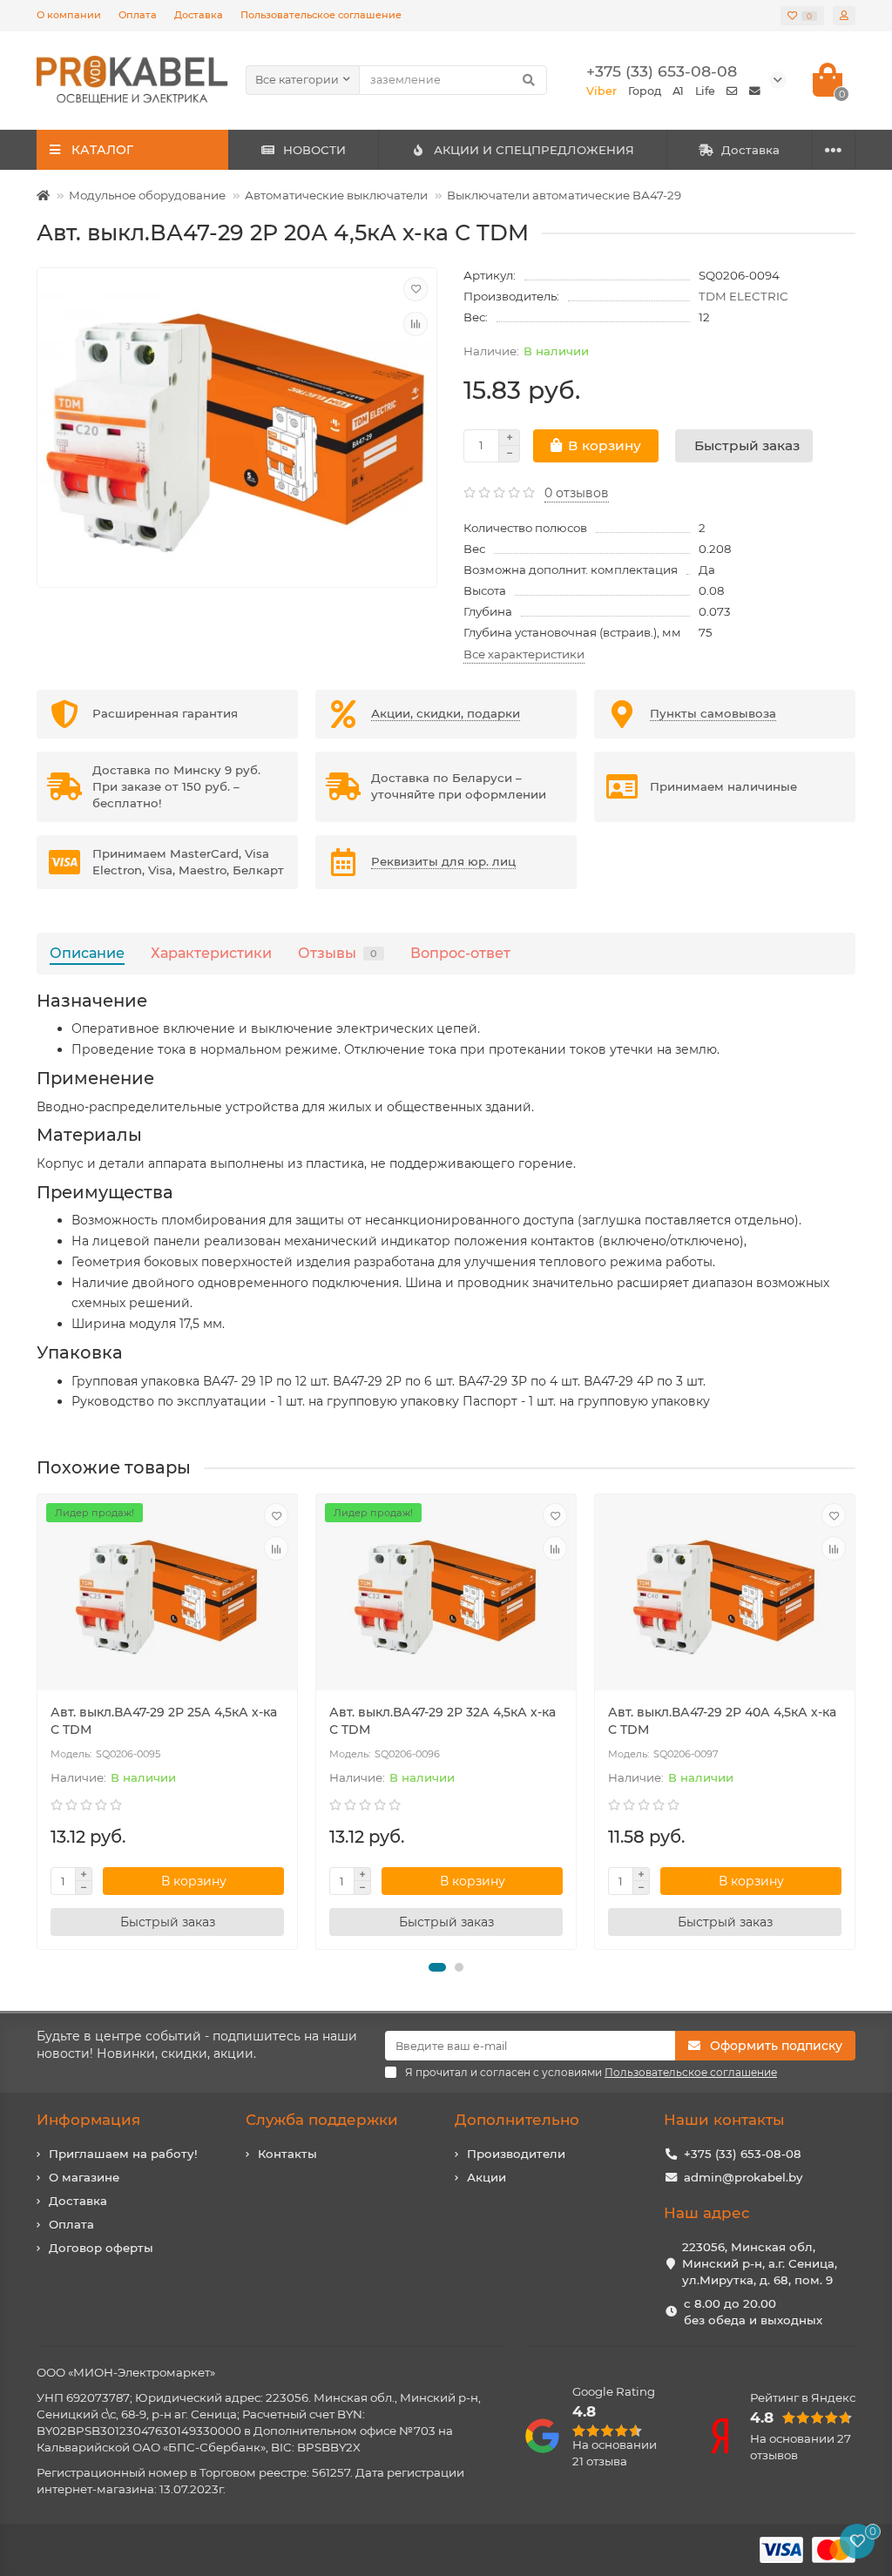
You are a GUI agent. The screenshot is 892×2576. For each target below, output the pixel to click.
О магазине (84, 2177)
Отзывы (338, 953)
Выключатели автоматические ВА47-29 (564, 195)
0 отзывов (577, 493)
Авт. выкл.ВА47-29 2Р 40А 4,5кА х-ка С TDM (722, 1721)
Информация (88, 2120)
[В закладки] (416, 289)
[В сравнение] (416, 324)
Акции (487, 2177)
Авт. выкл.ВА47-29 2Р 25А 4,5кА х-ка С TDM (164, 1721)
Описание (87, 953)
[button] (437, 1967)
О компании (69, 15)
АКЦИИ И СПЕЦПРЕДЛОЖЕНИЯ (534, 150)
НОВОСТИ (314, 150)
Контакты (287, 2154)
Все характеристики (524, 654)
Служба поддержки (322, 2120)
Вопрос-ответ (460, 953)
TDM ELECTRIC (743, 296)
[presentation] (38, 1722)
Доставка (199, 15)
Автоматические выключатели (336, 195)
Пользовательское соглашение (321, 15)
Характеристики (211, 953)
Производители (516, 2154)
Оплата (138, 15)
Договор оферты (101, 2248)
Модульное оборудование (147, 195)
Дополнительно (517, 2120)
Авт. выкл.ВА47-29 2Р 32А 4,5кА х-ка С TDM (443, 1721)
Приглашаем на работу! (123, 2154)
